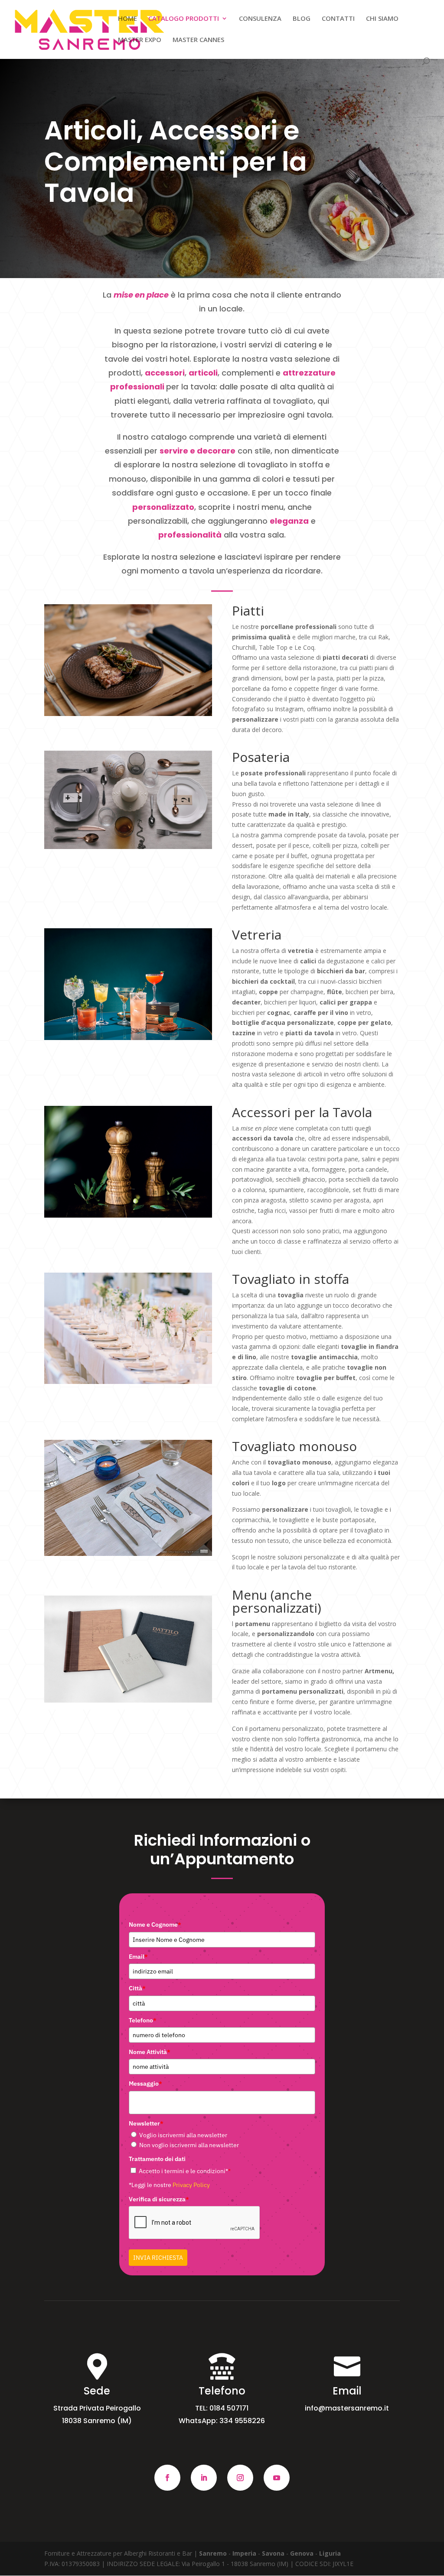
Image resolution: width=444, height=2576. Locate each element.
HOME (127, 19)
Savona (274, 2553)
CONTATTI (338, 19)
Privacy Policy (191, 2185)
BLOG (302, 19)
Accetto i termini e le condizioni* (185, 2171)
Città (137, 1988)
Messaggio (145, 2083)
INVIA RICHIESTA (158, 2258)
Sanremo (214, 2553)
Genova (303, 2553)
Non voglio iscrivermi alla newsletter (189, 2145)
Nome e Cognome (155, 1925)
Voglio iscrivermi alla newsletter (183, 2135)
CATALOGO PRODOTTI (184, 19)
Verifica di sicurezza (159, 2199)
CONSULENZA (260, 19)
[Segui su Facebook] (167, 2478)
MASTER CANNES (198, 40)
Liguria (330, 2553)
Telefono (143, 2020)
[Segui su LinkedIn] (204, 2478)
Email (138, 1957)
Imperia (244, 2553)
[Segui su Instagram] (240, 2478)
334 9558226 (242, 2421)
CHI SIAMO (382, 19)
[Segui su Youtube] (277, 2478)
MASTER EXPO (140, 40)
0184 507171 (229, 2408)
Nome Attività (150, 2052)
